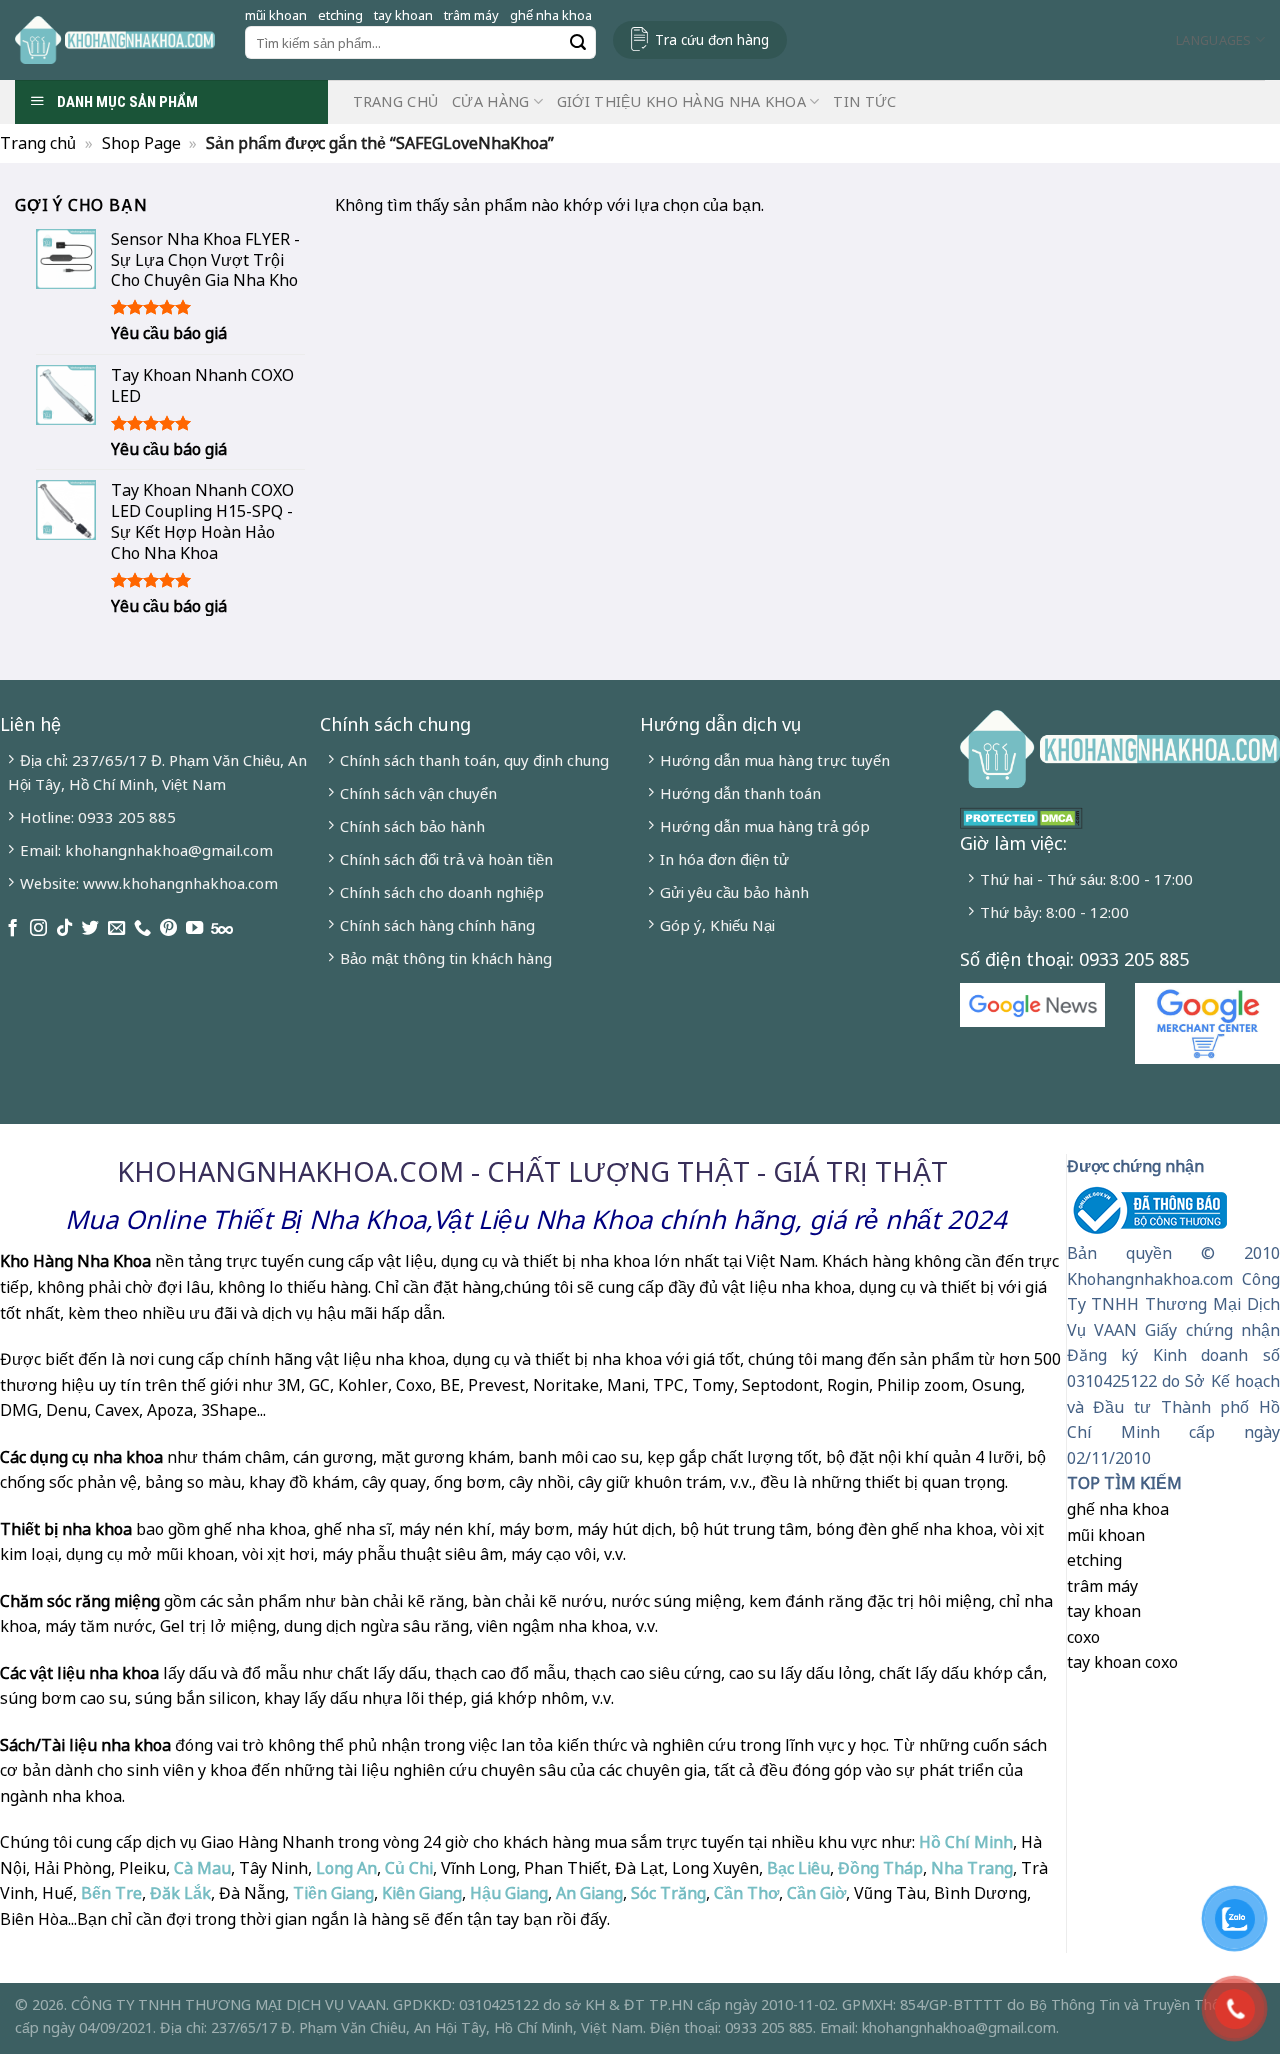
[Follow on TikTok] (64, 929)
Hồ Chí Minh (964, 1842)
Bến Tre (111, 1893)
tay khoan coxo (1122, 1662)
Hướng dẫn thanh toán (740, 793)
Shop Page (141, 143)
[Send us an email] (116, 929)
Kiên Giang (422, 1893)
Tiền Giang (333, 1893)
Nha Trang (972, 1868)
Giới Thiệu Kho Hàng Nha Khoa (681, 101)
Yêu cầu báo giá (169, 333)
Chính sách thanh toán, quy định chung (474, 760)
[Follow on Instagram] (38, 929)
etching (340, 15)
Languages (1213, 40)
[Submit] (578, 43)
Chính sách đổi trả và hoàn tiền (446, 859)
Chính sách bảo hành (412, 826)
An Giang (589, 1893)
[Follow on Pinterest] (168, 929)
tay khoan (403, 15)
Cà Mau (202, 1868)
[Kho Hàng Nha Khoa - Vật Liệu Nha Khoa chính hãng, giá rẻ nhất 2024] (115, 40)
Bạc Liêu (798, 1868)
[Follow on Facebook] (12, 929)
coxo (1083, 1637)
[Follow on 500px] (222, 929)
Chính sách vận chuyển (418, 793)
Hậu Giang (509, 1893)
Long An (346, 1868)
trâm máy (471, 15)
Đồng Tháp (880, 1868)
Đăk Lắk (180, 1893)
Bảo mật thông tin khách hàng (446, 958)
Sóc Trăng (668, 1893)
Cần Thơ (746, 1893)
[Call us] (142, 929)
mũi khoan (276, 15)
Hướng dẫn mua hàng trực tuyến (775, 760)
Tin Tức (864, 101)
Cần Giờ (816, 1893)
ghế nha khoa (551, 15)
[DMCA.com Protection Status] (1021, 816)
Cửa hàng (490, 101)
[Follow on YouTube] (194, 929)
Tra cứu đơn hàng (712, 39)
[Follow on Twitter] (90, 929)
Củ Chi (409, 1868)
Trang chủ (396, 101)
